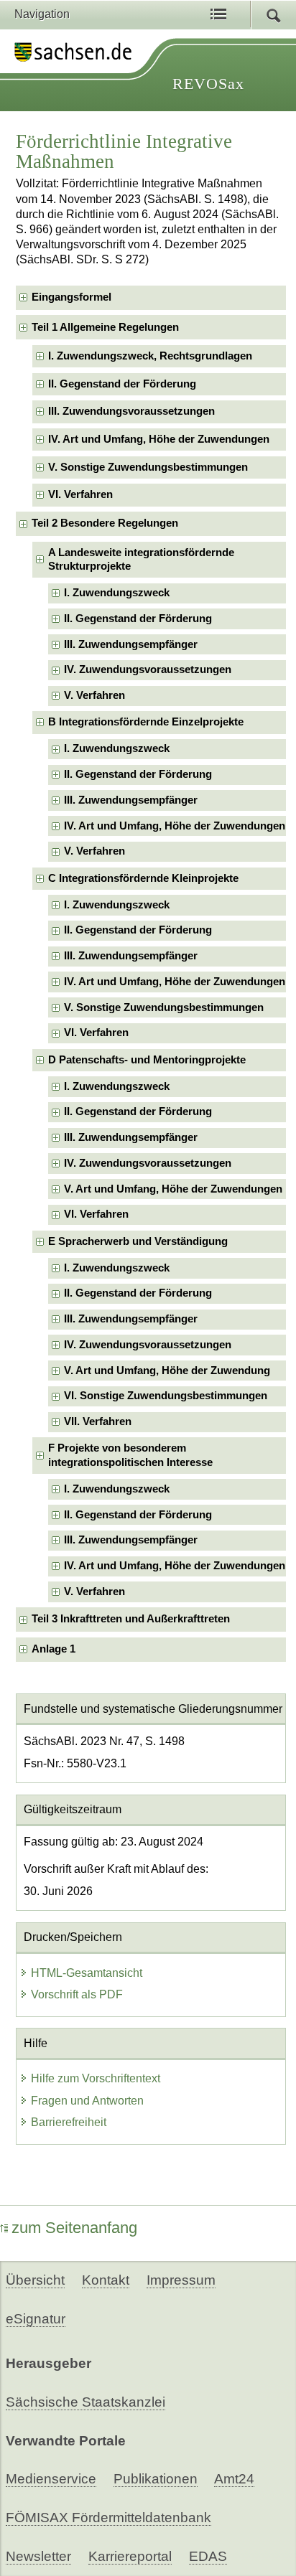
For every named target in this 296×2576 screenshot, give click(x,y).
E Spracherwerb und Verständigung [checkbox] (138, 1241)
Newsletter (38, 2556)
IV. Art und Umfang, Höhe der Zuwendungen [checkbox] (159, 439)
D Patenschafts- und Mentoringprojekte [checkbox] (147, 1060)
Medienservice (51, 2479)
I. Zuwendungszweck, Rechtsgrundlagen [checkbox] (150, 356)
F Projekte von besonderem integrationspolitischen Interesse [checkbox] (130, 1455)
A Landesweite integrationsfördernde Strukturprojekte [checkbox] (141, 559)
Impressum (181, 2280)
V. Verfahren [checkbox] (94, 695)
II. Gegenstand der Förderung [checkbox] (122, 384)
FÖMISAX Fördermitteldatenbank (108, 2518)
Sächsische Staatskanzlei (85, 2402)
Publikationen (156, 2479)
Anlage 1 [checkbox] (54, 1649)
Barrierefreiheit (69, 2122)
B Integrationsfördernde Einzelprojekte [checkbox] (146, 722)
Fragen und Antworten (87, 2101)
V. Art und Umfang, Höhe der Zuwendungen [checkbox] (173, 1189)
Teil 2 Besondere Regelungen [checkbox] (105, 523)
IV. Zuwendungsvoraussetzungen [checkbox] (148, 669)
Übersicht (35, 2280)
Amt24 (234, 2479)
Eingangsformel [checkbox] (71, 297)
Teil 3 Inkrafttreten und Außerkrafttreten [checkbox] (131, 1619)
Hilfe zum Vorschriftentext (96, 2078)
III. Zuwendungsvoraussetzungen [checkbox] (131, 411)
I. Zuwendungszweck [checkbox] (117, 593)
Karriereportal (130, 2556)
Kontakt (106, 2280)
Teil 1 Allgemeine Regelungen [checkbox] (105, 327)
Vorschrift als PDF (77, 1994)
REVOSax (208, 84)
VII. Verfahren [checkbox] (98, 1421)
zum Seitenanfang (74, 2228)
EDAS (208, 2556)
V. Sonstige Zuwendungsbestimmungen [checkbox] (148, 467)
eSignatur (36, 2319)
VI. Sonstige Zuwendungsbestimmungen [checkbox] (166, 1396)
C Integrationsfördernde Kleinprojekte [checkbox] (143, 878)
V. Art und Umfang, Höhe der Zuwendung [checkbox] (167, 1371)
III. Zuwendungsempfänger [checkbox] (131, 644)
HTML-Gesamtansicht (87, 1973)
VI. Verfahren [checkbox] (80, 494)
